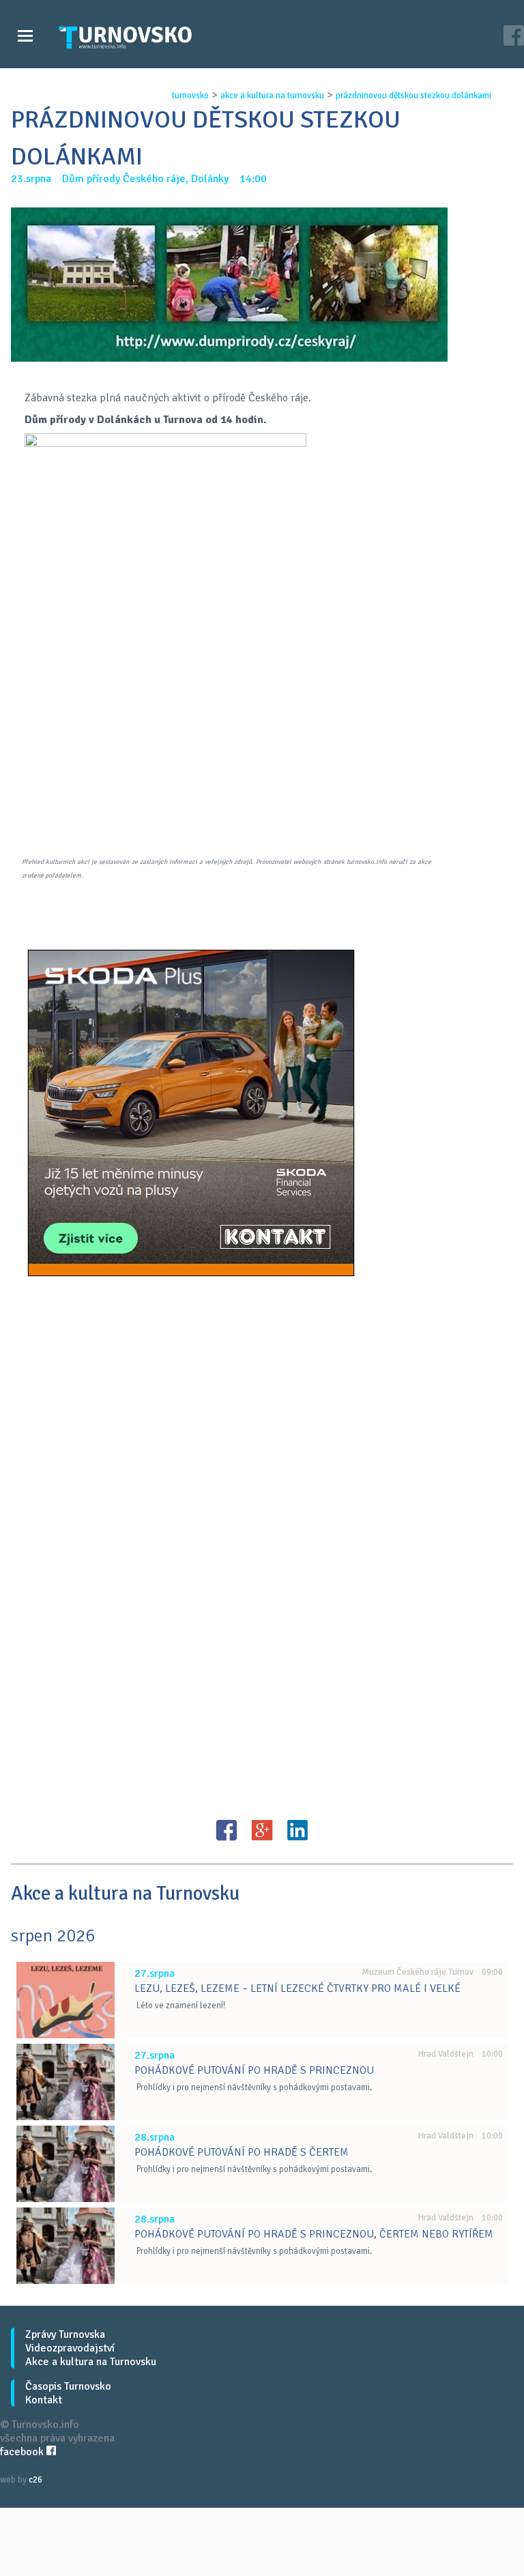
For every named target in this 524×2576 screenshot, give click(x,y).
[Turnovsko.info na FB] (514, 37)
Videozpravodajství (70, 2348)
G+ (262, 1830)
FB (227, 1830)
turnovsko (190, 96)
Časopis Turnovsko (68, 2386)
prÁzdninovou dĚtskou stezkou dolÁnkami (413, 96)
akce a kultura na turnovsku (272, 96)
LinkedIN (297, 1830)
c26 (35, 2480)
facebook (23, 2452)
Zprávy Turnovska (65, 2334)
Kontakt (44, 2400)
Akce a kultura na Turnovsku (91, 2362)
